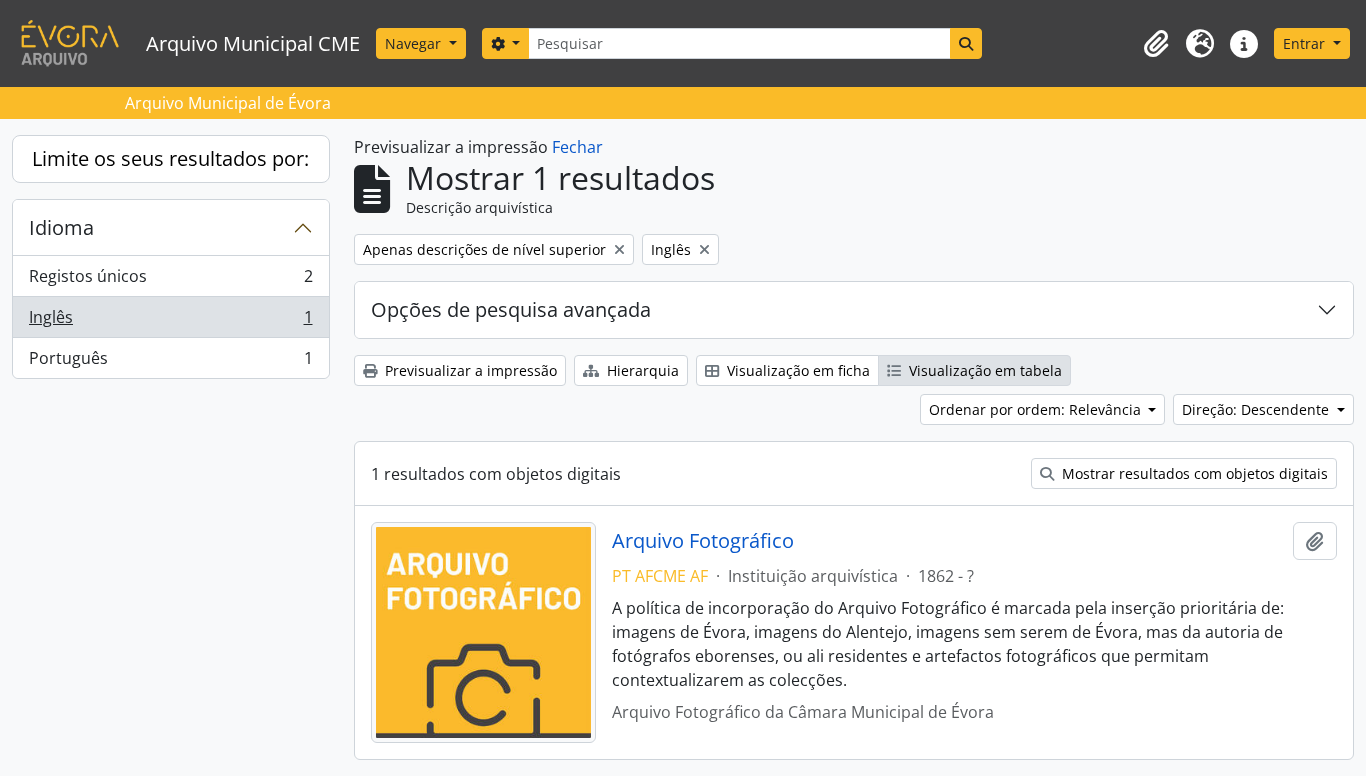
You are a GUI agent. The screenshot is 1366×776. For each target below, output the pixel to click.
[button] (1156, 44)
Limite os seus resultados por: (170, 158)
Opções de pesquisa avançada (511, 309)
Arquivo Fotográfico (703, 541)
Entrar (1306, 43)
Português (170, 362)
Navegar (415, 43)
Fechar (577, 147)
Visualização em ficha (796, 370)
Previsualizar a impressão (469, 370)
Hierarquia (641, 370)
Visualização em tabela (983, 370)
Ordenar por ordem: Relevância (1037, 409)
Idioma (61, 227)
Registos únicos (170, 281)
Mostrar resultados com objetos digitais (1193, 473)
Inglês (170, 322)
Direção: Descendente (1257, 409)
